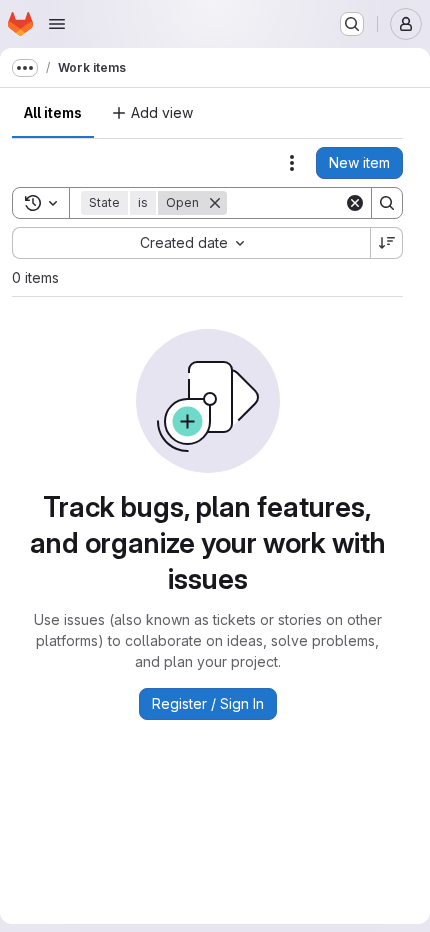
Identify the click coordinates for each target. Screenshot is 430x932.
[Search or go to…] (352, 24)
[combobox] (191, 243)
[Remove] (215, 203)
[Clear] (355, 203)
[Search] (387, 203)
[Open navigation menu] (57, 24)
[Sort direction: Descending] (387, 243)
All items (53, 112)
